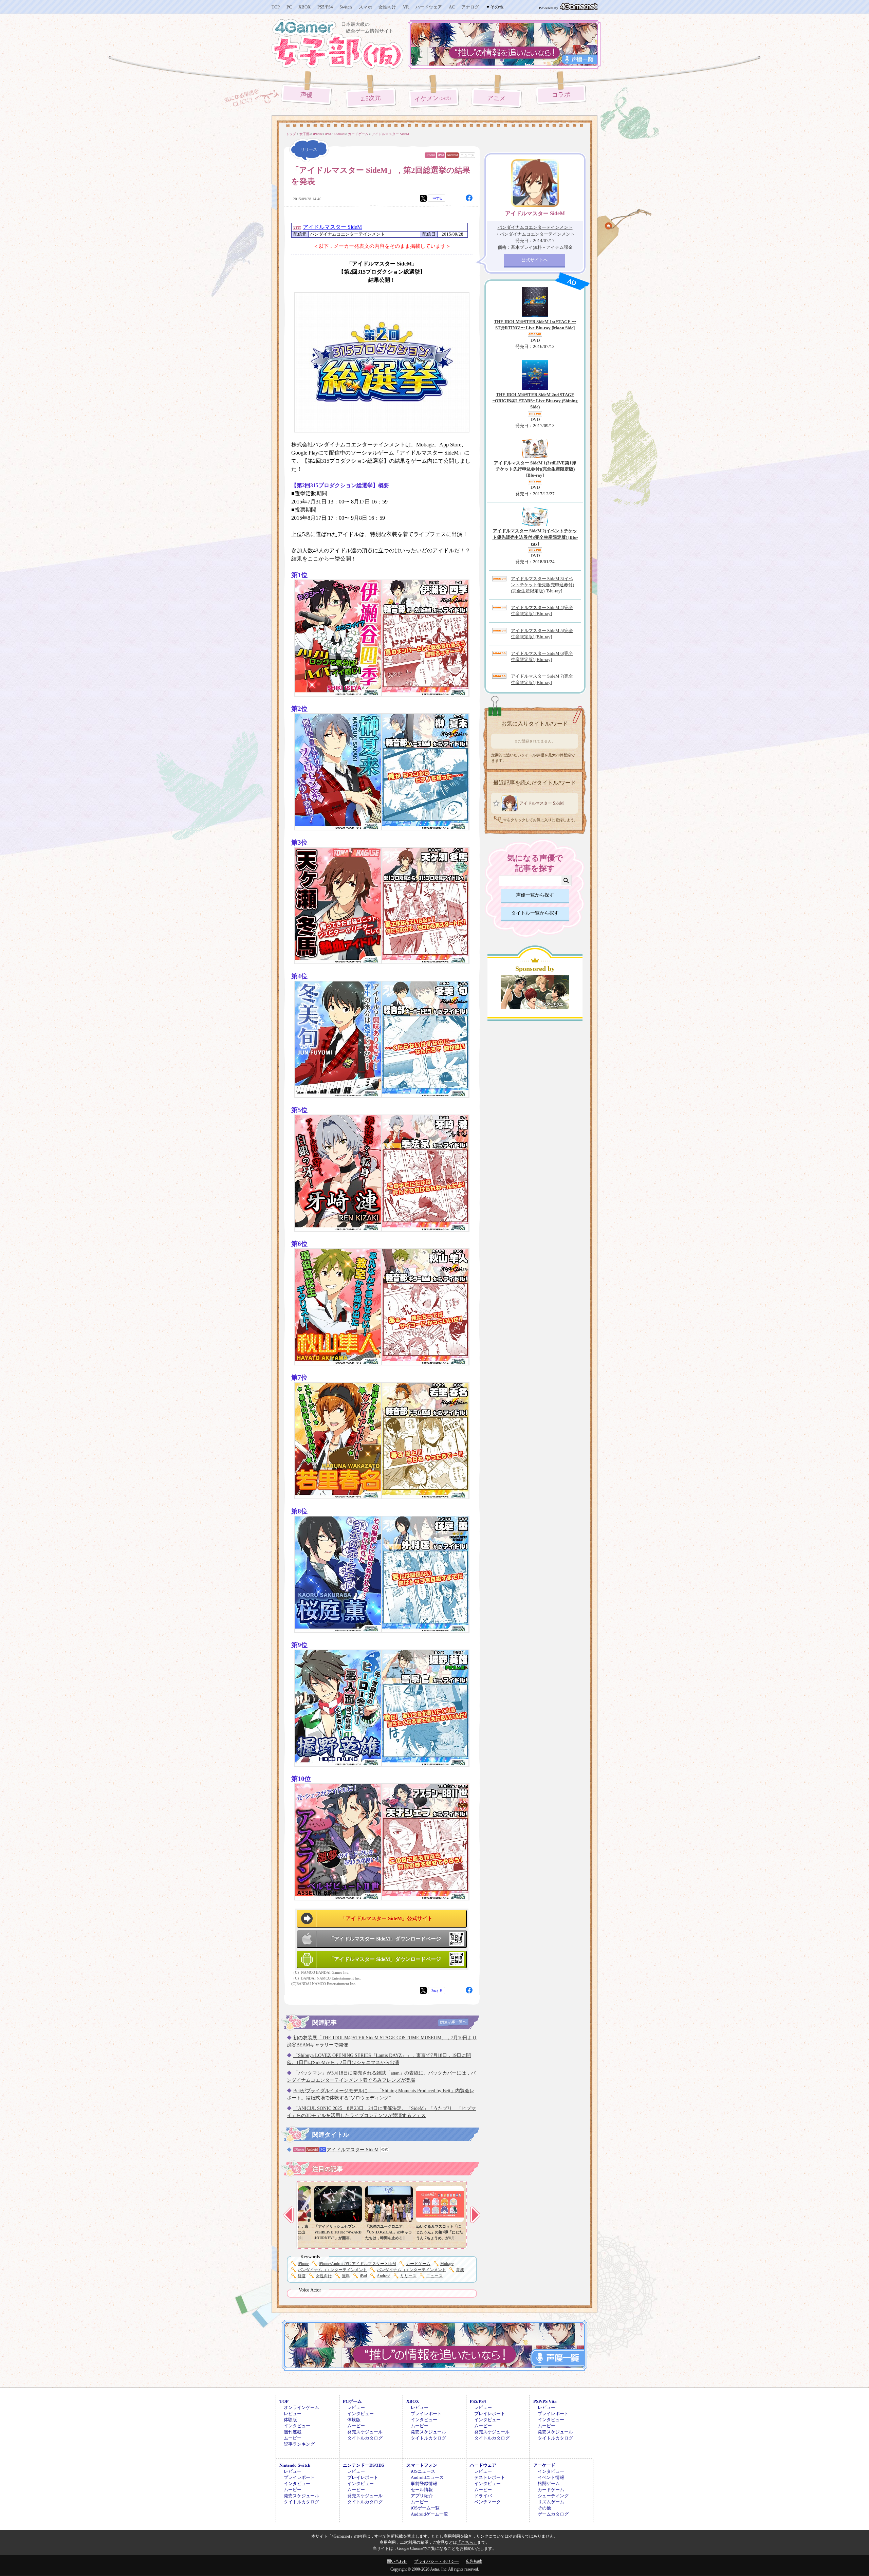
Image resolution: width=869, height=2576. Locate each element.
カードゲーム (418, 2264)
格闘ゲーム (549, 2483)
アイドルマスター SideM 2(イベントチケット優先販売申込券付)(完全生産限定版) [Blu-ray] (535, 537)
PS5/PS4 (325, 7)
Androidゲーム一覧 (429, 2514)
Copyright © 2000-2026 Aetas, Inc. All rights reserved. (435, 2569)
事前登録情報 (424, 2483)
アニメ (496, 98)
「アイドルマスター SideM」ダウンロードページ (385, 1939)
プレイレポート (426, 2414)
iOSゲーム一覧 (425, 2508)
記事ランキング (299, 2444)
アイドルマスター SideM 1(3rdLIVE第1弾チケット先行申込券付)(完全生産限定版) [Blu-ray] (535, 469)
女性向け (387, 7)
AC (452, 7)
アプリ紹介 (422, 2496)
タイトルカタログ (365, 2438)
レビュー (293, 2414)
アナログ (470, 7)
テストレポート (490, 2477)
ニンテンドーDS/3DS (363, 2465)
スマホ (365, 7)
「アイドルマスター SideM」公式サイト (387, 1918)
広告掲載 (474, 2561)
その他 (544, 2508)
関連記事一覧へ (453, 2022)
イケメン (434, 98)
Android (452, 155)
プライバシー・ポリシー (437, 2561)
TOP (276, 7)
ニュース (467, 155)
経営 (302, 2276)
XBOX (304, 7)
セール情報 (422, 2490)
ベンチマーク (487, 2502)
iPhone (430, 155)
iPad (441, 155)
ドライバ (483, 2496)
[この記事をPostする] (423, 198)
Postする (437, 198)
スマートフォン (422, 2465)
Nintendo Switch (295, 2465)
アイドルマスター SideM (332, 227)
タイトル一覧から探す (535, 913)
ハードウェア (429, 7)
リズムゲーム (551, 2502)
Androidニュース (427, 2477)
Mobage (447, 2264)
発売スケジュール (365, 2432)
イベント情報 (551, 2477)
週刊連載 (293, 2432)
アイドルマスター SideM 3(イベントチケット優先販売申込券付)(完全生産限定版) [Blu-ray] (542, 585)
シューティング (553, 2496)
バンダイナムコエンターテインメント (332, 2270)
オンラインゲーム (301, 2407)
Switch (346, 7)
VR (406, 7)
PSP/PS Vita (545, 2401)
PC (289, 7)
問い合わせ (397, 2561)
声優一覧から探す (535, 895)
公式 (385, 2149)
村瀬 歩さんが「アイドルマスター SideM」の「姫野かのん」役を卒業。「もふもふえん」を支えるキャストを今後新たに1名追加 (378, 2238)
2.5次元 (371, 98)
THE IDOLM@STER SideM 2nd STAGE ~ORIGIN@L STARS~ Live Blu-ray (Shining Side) (535, 401)
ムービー (293, 2438)
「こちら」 (467, 2542)
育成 (460, 2270)
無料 (346, 2276)
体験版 (290, 2420)
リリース (408, 2276)
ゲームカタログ (553, 2514)
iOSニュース (423, 2471)
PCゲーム (352, 2401)
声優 (306, 95)
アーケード (544, 2465)
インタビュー (297, 2426)
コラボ (561, 95)
